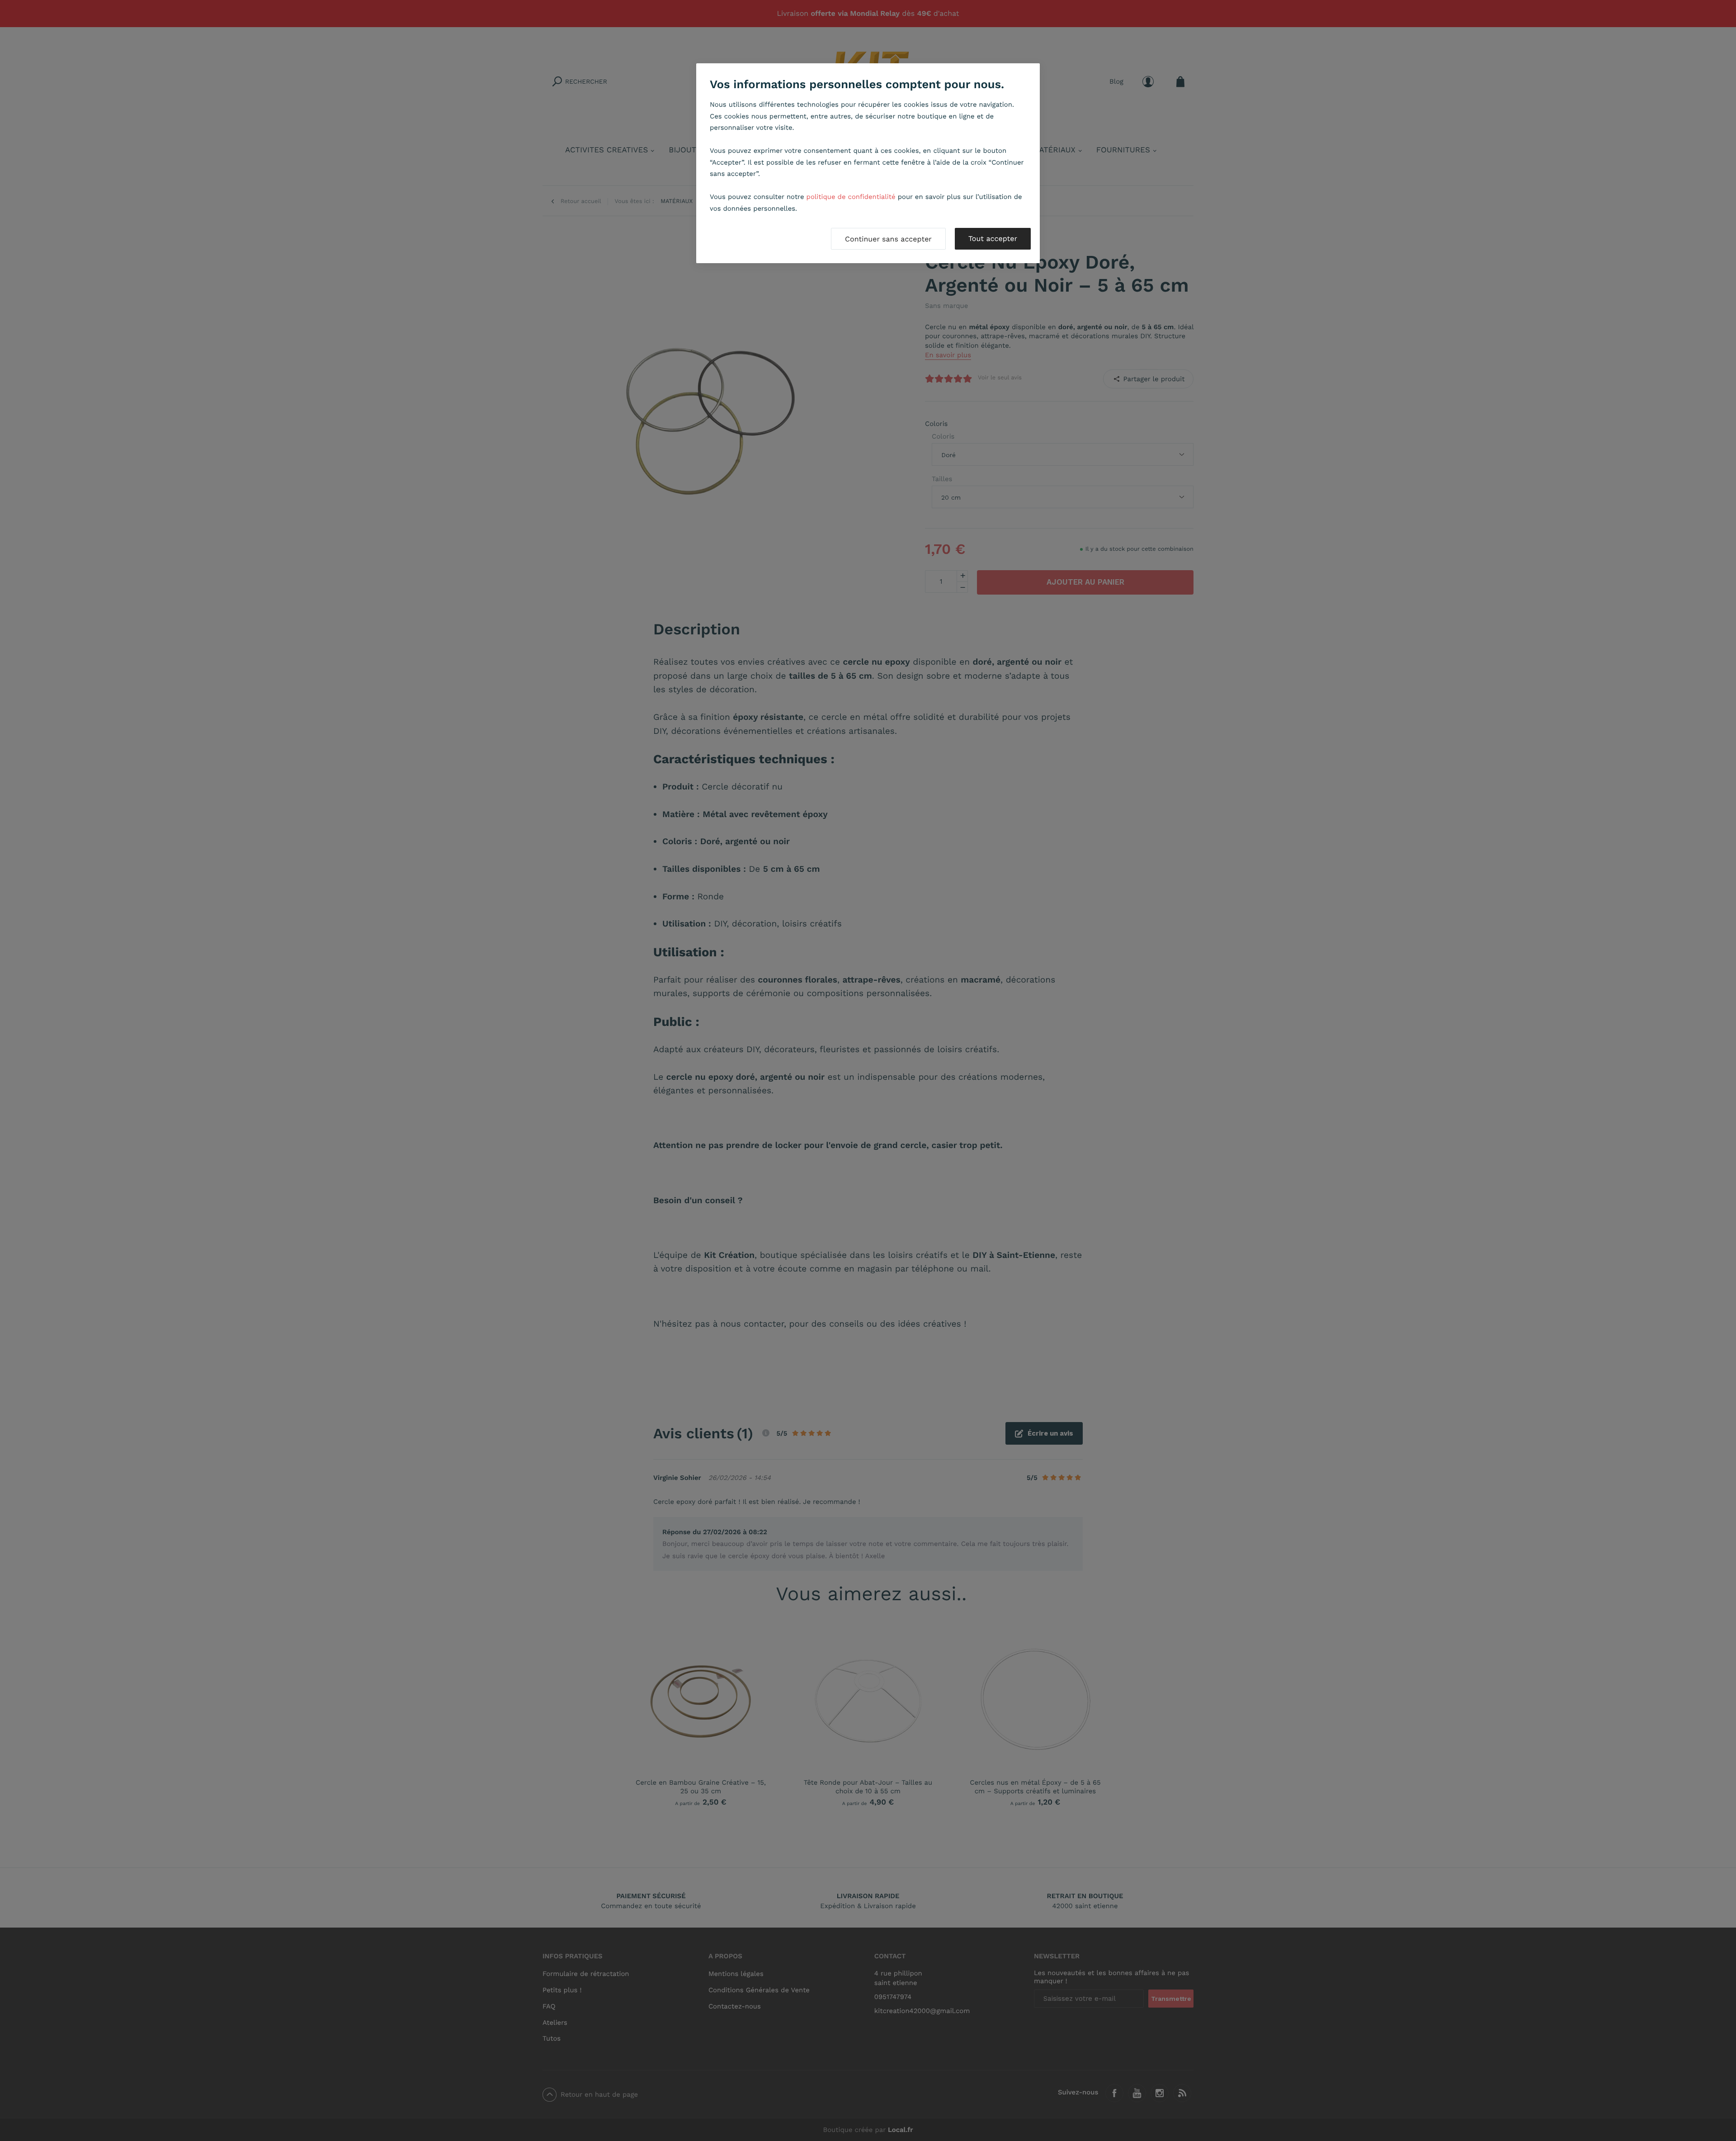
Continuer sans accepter (888, 239)
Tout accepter (993, 239)
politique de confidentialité (851, 197)
